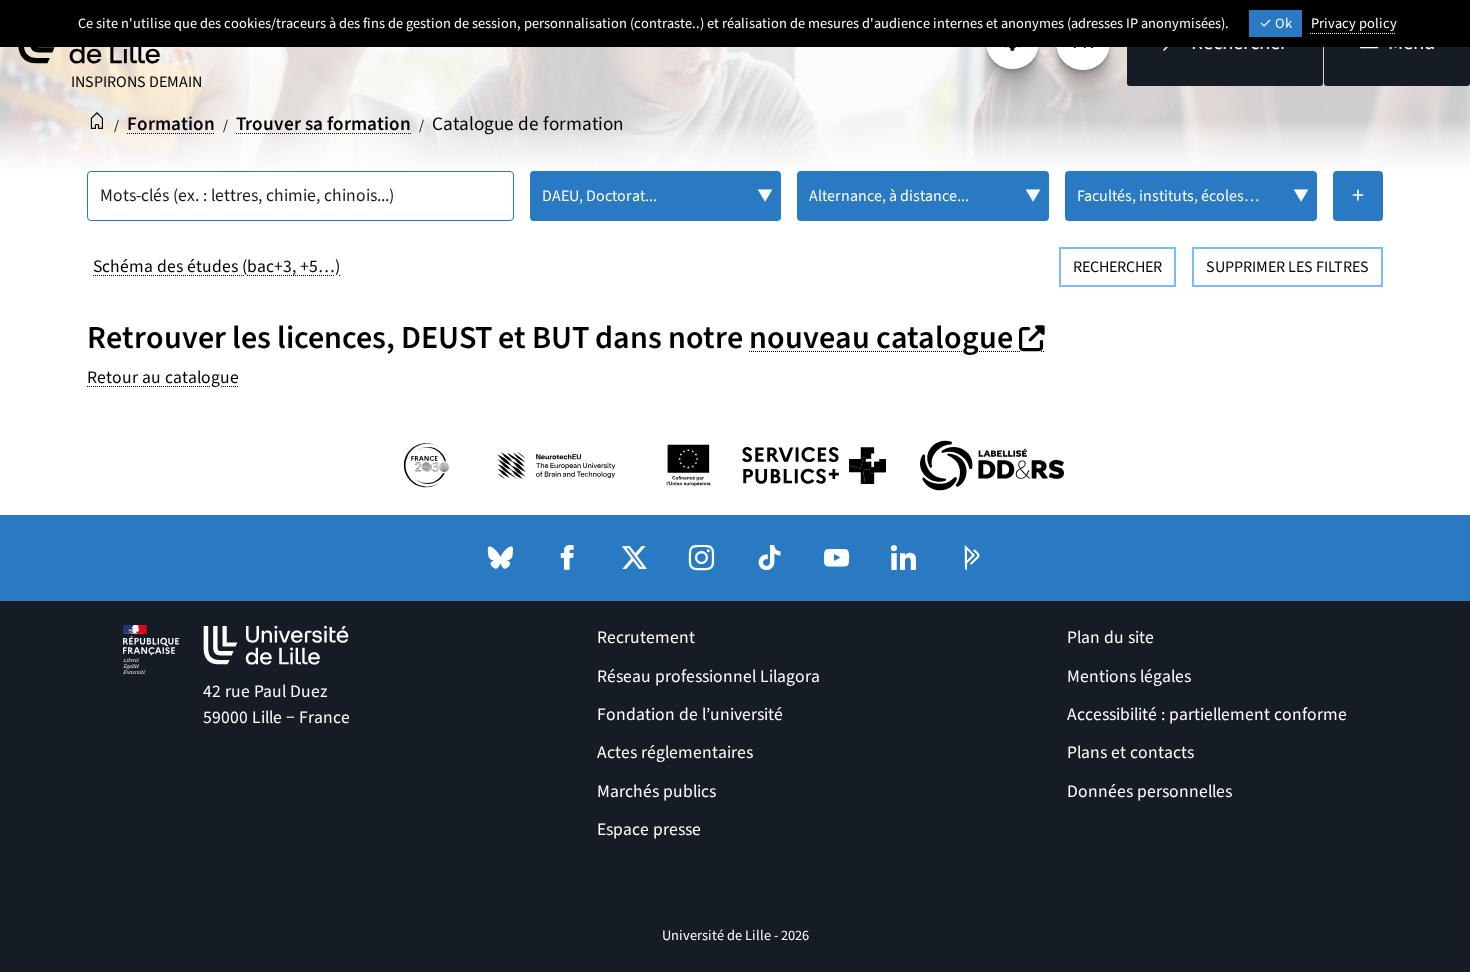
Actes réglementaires (675, 752)
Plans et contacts (1130, 752)
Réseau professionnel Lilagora (708, 676)
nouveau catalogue (899, 338)
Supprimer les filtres (1287, 267)
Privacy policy (1354, 23)
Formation (171, 124)
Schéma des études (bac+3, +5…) (216, 266)
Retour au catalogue (163, 377)
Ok (1282, 23)
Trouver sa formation (323, 124)
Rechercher (1117, 267)
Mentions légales (1129, 676)
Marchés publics (656, 791)
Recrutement (646, 637)
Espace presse (649, 829)
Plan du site (1110, 637)
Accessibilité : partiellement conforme (1207, 714)
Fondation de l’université (690, 714)
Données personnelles (1149, 791)
